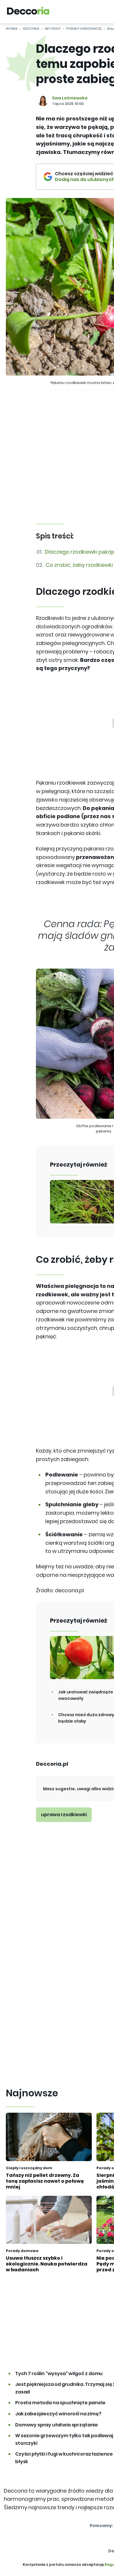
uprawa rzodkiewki (64, 1815)
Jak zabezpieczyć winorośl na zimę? (58, 2414)
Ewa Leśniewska (70, 98)
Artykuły (53, 29)
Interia (12, 29)
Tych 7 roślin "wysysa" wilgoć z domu (59, 2374)
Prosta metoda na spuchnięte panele (60, 2403)
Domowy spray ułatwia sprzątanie (57, 2425)
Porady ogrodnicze (84, 29)
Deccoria (31, 29)
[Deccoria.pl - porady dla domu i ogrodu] (28, 12)
